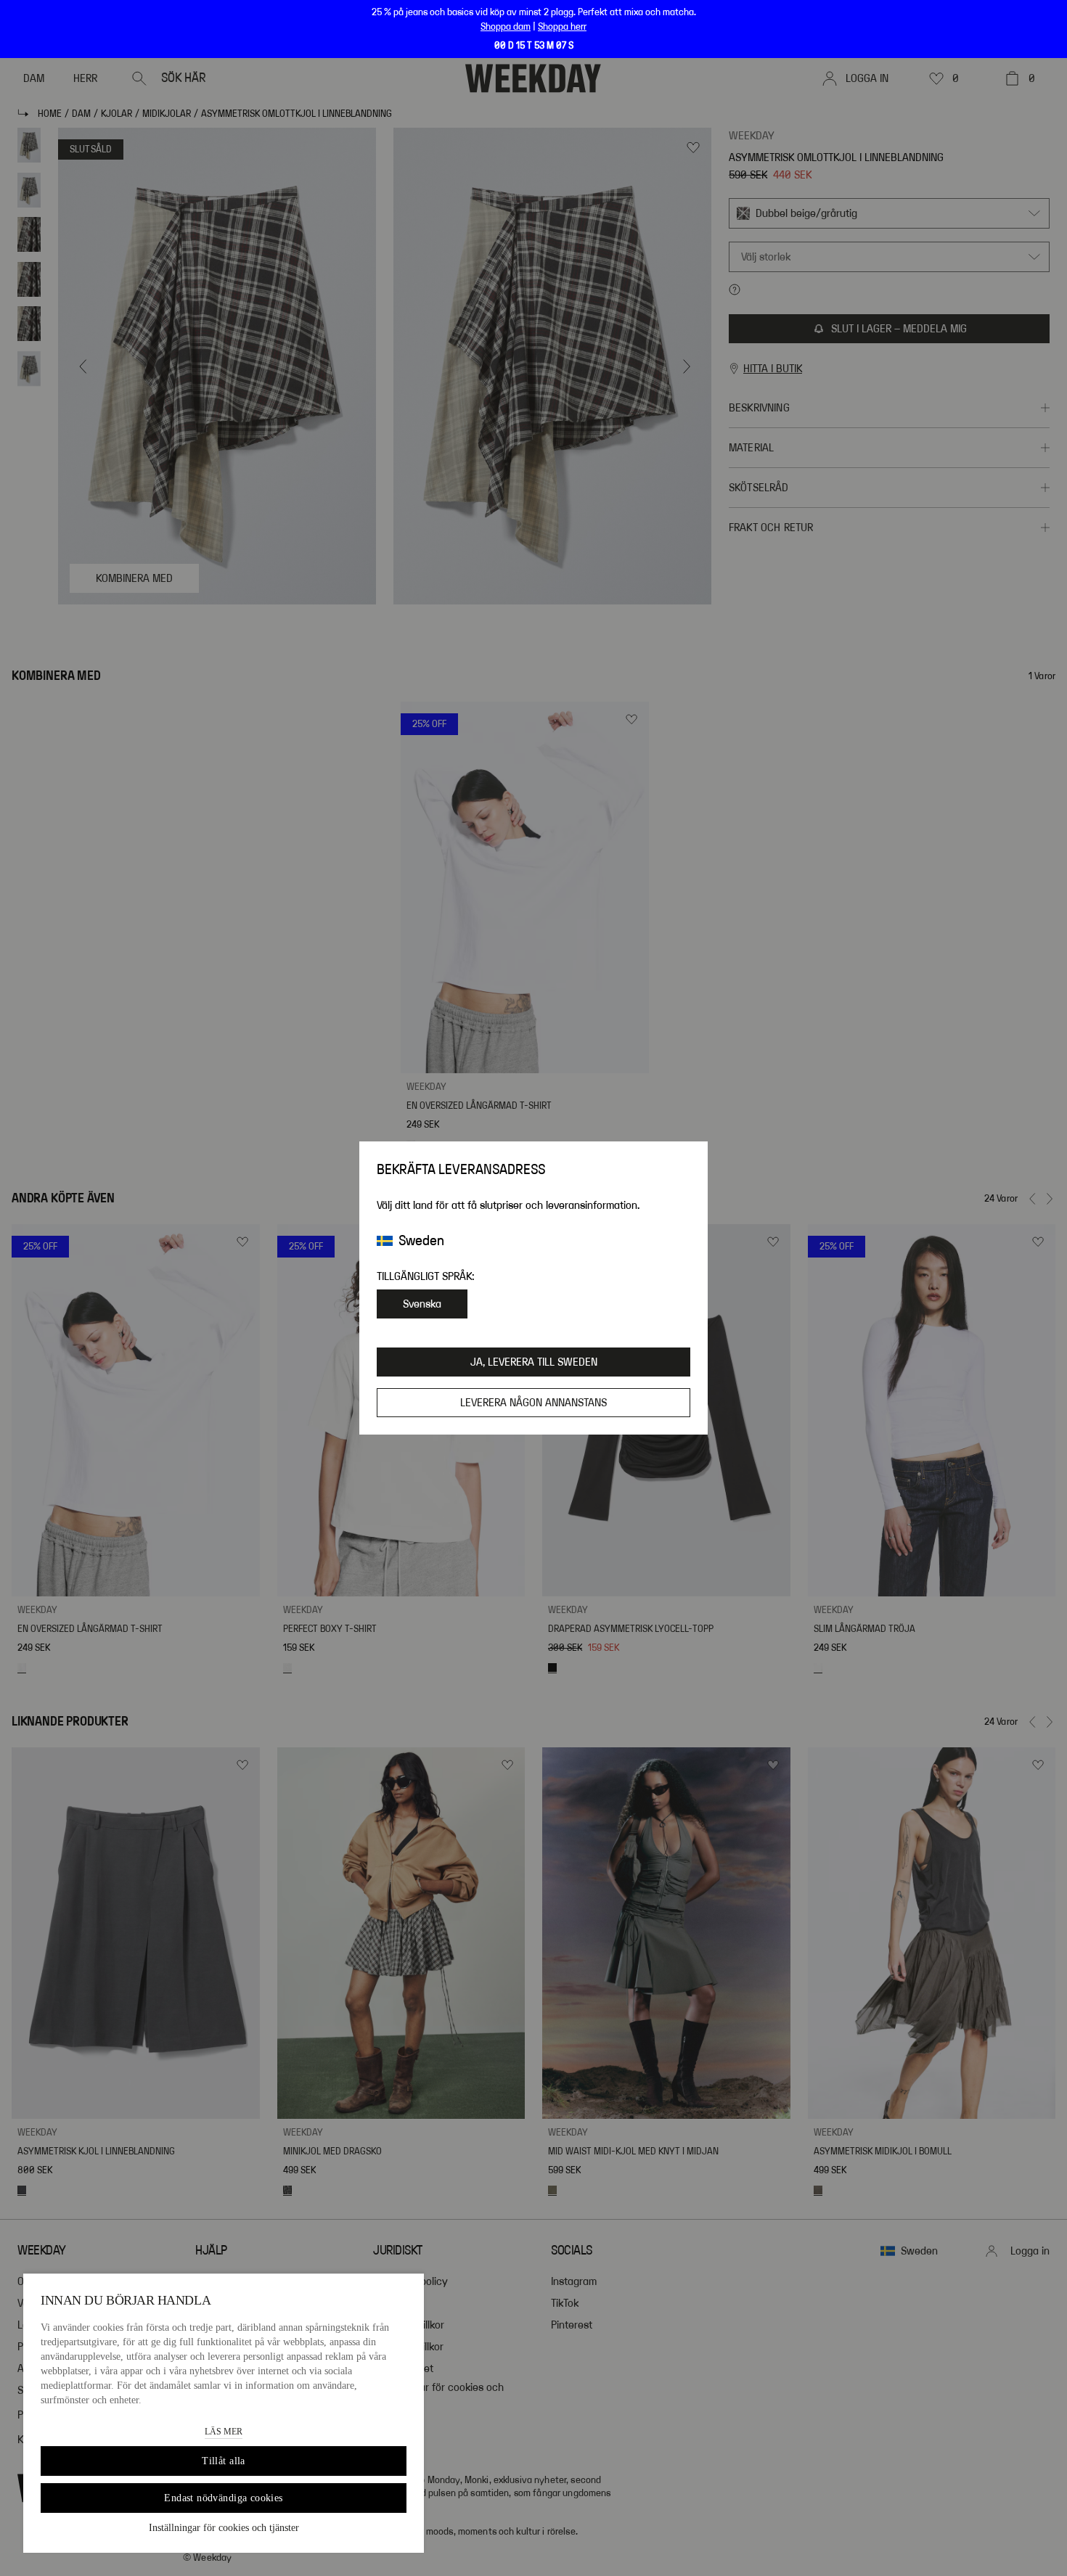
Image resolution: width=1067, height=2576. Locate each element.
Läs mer (224, 2432)
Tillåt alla (224, 2461)
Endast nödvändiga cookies (224, 2498)
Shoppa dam (506, 27)
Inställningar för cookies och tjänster (224, 2528)
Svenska (422, 1304)
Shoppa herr (562, 27)
